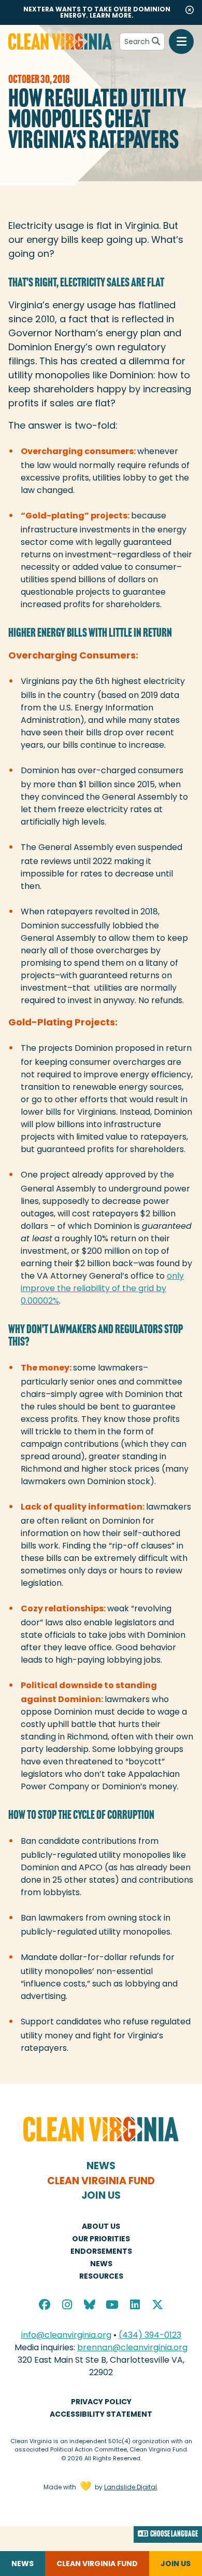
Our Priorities (101, 2239)
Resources (101, 2276)
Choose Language (174, 2534)
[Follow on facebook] (45, 2306)
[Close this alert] (190, 10)
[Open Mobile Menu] (181, 42)
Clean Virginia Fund (101, 2181)
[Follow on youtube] (112, 2306)
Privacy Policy (101, 2402)
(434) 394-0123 (150, 2335)
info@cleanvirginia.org (66, 2335)
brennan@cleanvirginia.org (132, 2347)
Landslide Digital (131, 2487)
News (101, 2166)
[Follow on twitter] (157, 2306)
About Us (101, 2226)
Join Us (101, 2195)
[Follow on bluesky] (90, 2306)
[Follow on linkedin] (135, 2306)
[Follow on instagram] (67, 2306)
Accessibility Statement (101, 2414)
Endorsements (101, 2251)
